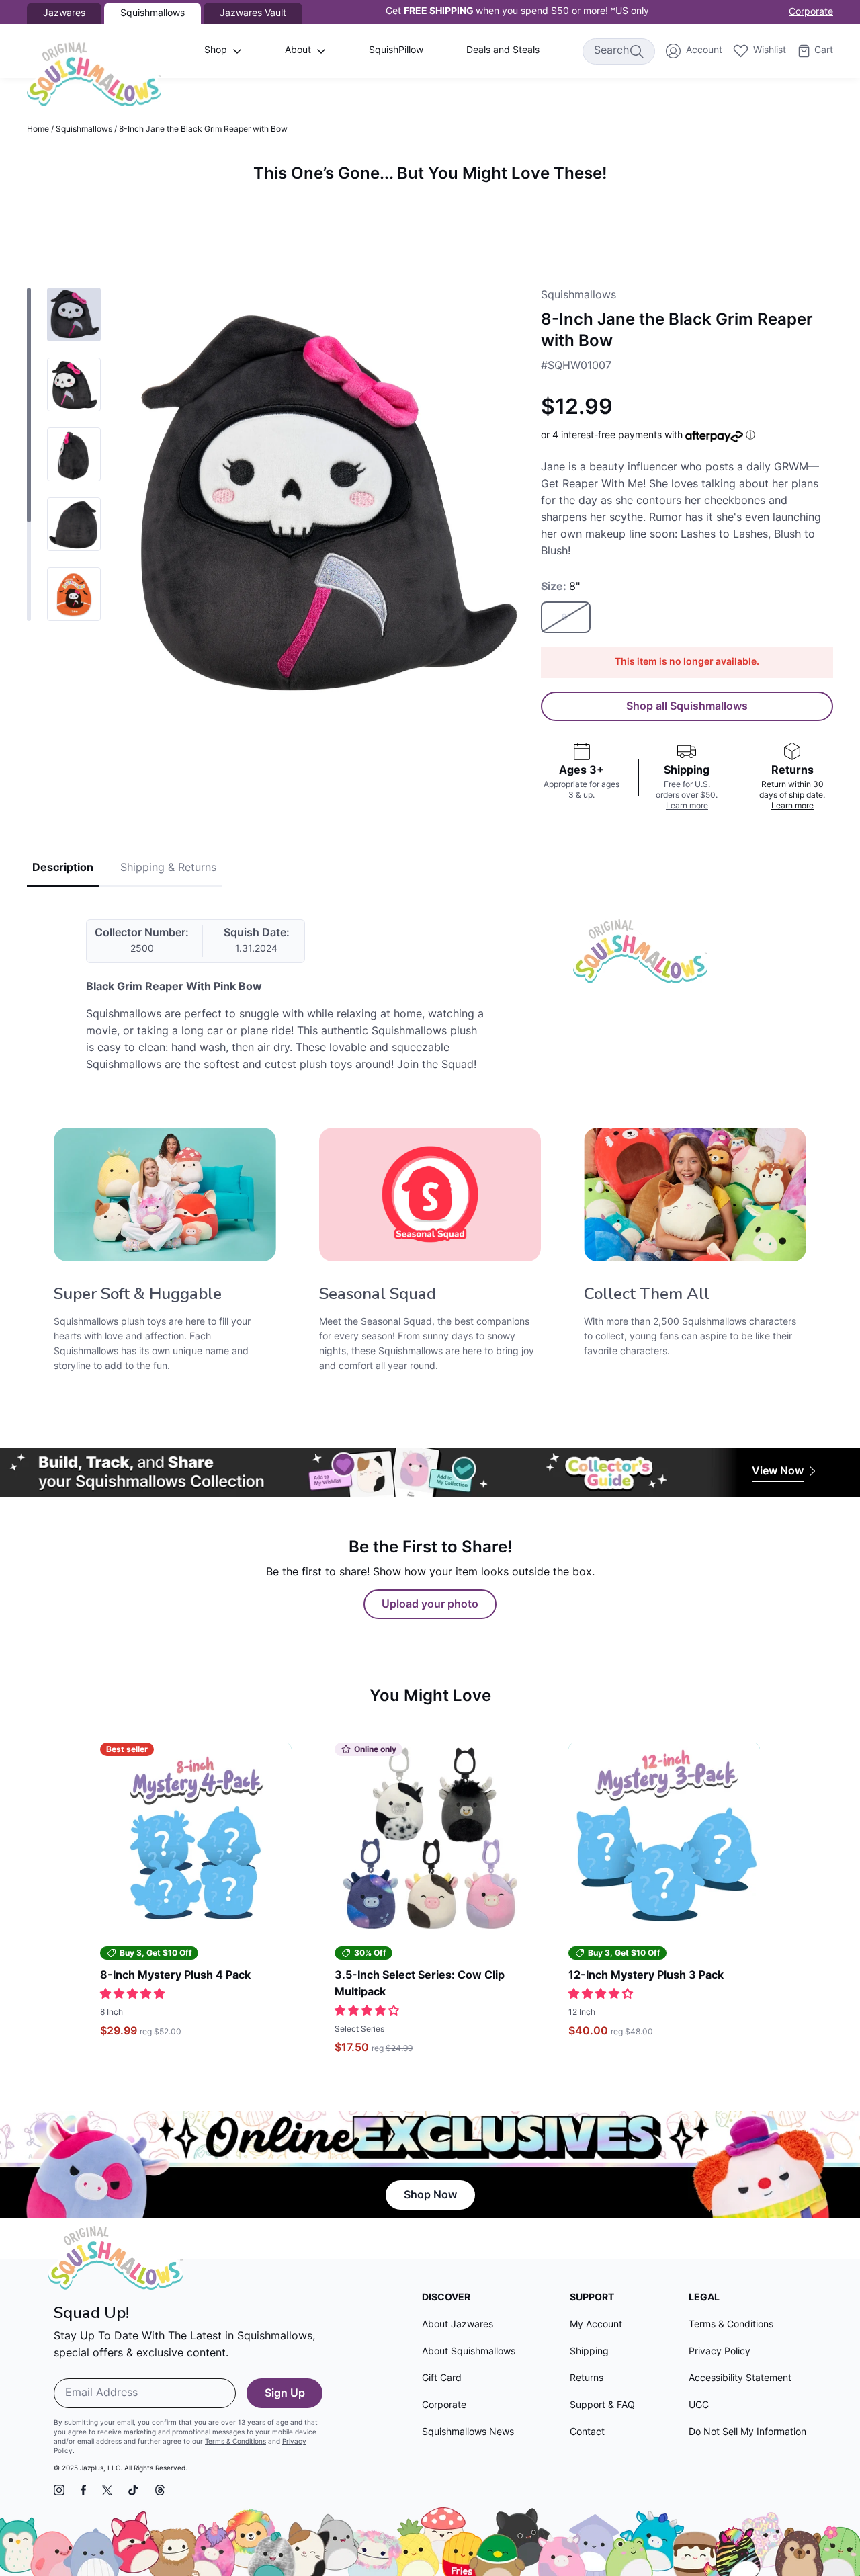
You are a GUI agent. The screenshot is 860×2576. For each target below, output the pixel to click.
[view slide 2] (74, 384)
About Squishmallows (469, 2352)
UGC (699, 2406)
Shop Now (430, 2196)
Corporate (811, 12)
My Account (596, 2325)
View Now (778, 1472)
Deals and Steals (503, 51)
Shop (216, 51)
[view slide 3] (74, 454)
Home (38, 130)
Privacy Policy (720, 2352)
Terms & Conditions (235, 2442)
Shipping (589, 2352)
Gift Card (442, 2379)
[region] (430, 215)
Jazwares (64, 14)
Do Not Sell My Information (747, 2433)
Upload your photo (430, 1605)
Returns (587, 2379)
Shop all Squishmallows (687, 707)
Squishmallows (84, 130)
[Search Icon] (636, 51)
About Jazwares (458, 2325)
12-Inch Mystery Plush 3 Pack (646, 1976)
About (298, 51)
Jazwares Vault (253, 14)
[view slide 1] (74, 315)
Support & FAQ (602, 2406)
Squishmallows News (468, 2433)
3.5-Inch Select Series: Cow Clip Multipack (420, 1984)
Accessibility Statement (740, 2379)
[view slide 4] (74, 524)
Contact (587, 2433)
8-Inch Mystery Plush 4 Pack (175, 1976)
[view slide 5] (74, 594)
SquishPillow (396, 51)
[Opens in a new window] (59, 2490)
